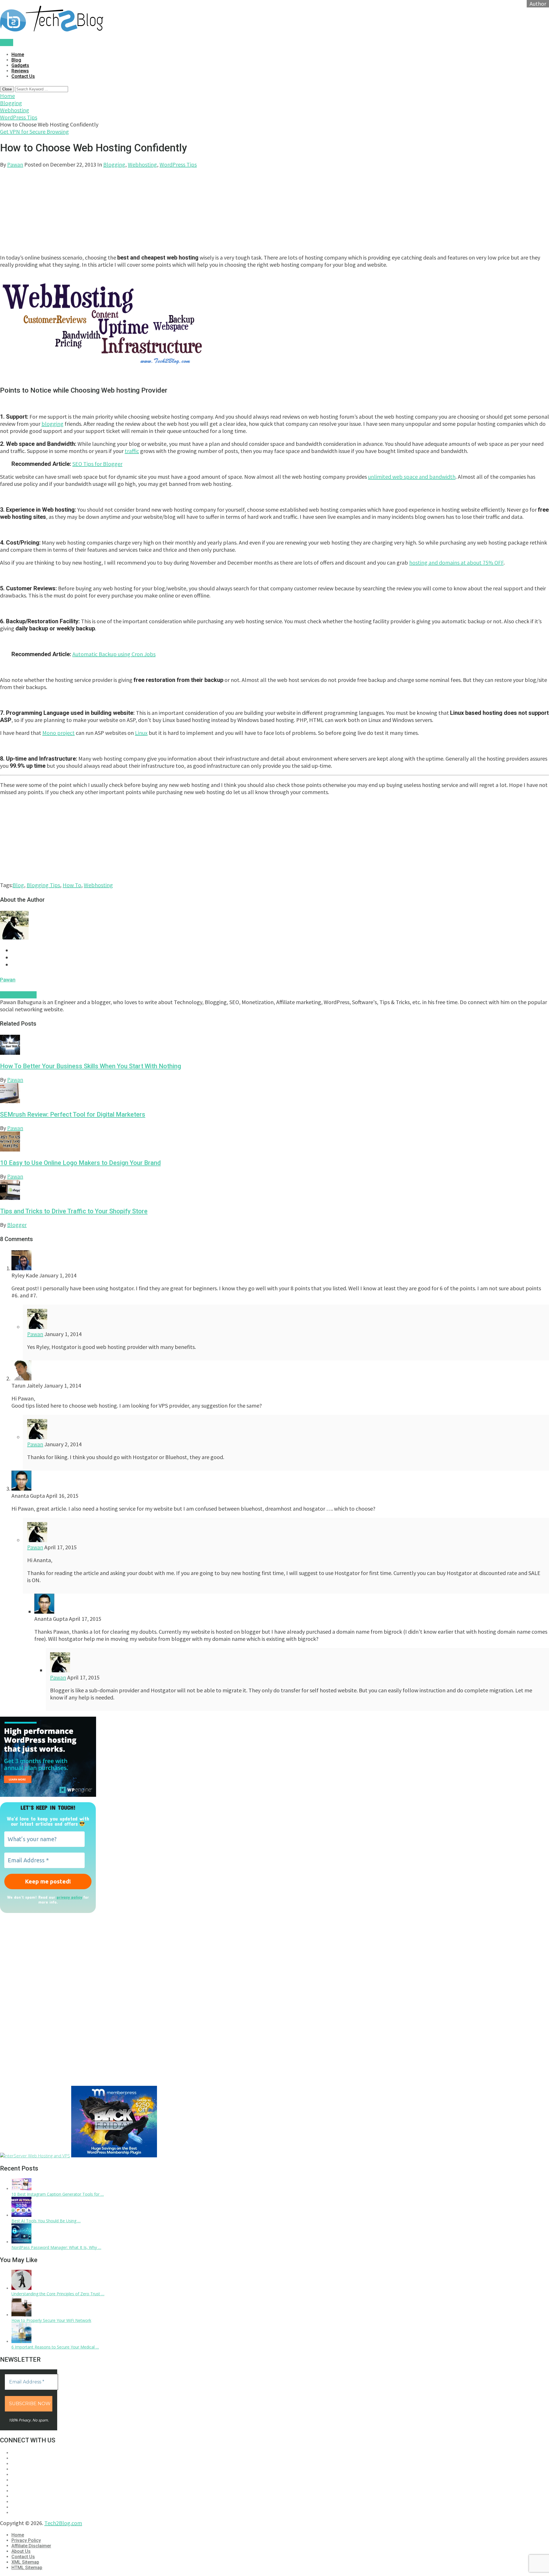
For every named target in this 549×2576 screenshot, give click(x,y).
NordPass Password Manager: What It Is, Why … (56, 2247)
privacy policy (69, 1897)
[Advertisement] (172, 208)
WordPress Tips (19, 117)
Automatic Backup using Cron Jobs (114, 654)
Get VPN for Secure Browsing (34, 131)
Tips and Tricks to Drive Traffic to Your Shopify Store (74, 1211)
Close (7, 89)
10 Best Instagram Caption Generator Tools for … (58, 2194)
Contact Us (23, 76)
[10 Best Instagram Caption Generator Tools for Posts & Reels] (21, 2189)
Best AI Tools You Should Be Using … (46, 2221)
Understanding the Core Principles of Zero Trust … (58, 2294)
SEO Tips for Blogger (97, 464)
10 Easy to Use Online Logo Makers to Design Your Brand (80, 1163)
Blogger (17, 1225)
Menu (7, 42)
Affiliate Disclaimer (31, 2546)
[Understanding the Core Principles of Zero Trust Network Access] (21, 2288)
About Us (21, 2551)
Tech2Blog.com (63, 2523)
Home (18, 55)
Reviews (20, 71)
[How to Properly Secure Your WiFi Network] (21, 2315)
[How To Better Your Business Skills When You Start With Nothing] (274, 1045)
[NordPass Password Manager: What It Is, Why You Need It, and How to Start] (21, 2242)
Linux (141, 733)
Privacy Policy (26, 2540)
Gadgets (20, 65)
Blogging (11, 103)
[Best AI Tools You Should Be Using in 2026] (21, 2215)
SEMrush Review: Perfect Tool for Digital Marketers (73, 1114)
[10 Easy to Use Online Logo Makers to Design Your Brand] (274, 1142)
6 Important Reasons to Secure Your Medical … (55, 2347)
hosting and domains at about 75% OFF (456, 562)
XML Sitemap (25, 2562)
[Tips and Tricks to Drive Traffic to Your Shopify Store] (274, 1191)
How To (72, 885)
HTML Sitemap (27, 2568)
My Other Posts (18, 995)
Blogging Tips (43, 885)
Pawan (15, 164)
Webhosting (15, 110)
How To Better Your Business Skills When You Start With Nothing (90, 1066)
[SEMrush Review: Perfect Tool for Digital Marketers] (274, 1094)
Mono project (58, 733)
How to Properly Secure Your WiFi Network (51, 2320)
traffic (132, 451)
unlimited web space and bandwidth (412, 477)
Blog (16, 60)
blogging (52, 424)
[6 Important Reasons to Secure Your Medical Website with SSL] (21, 2341)
